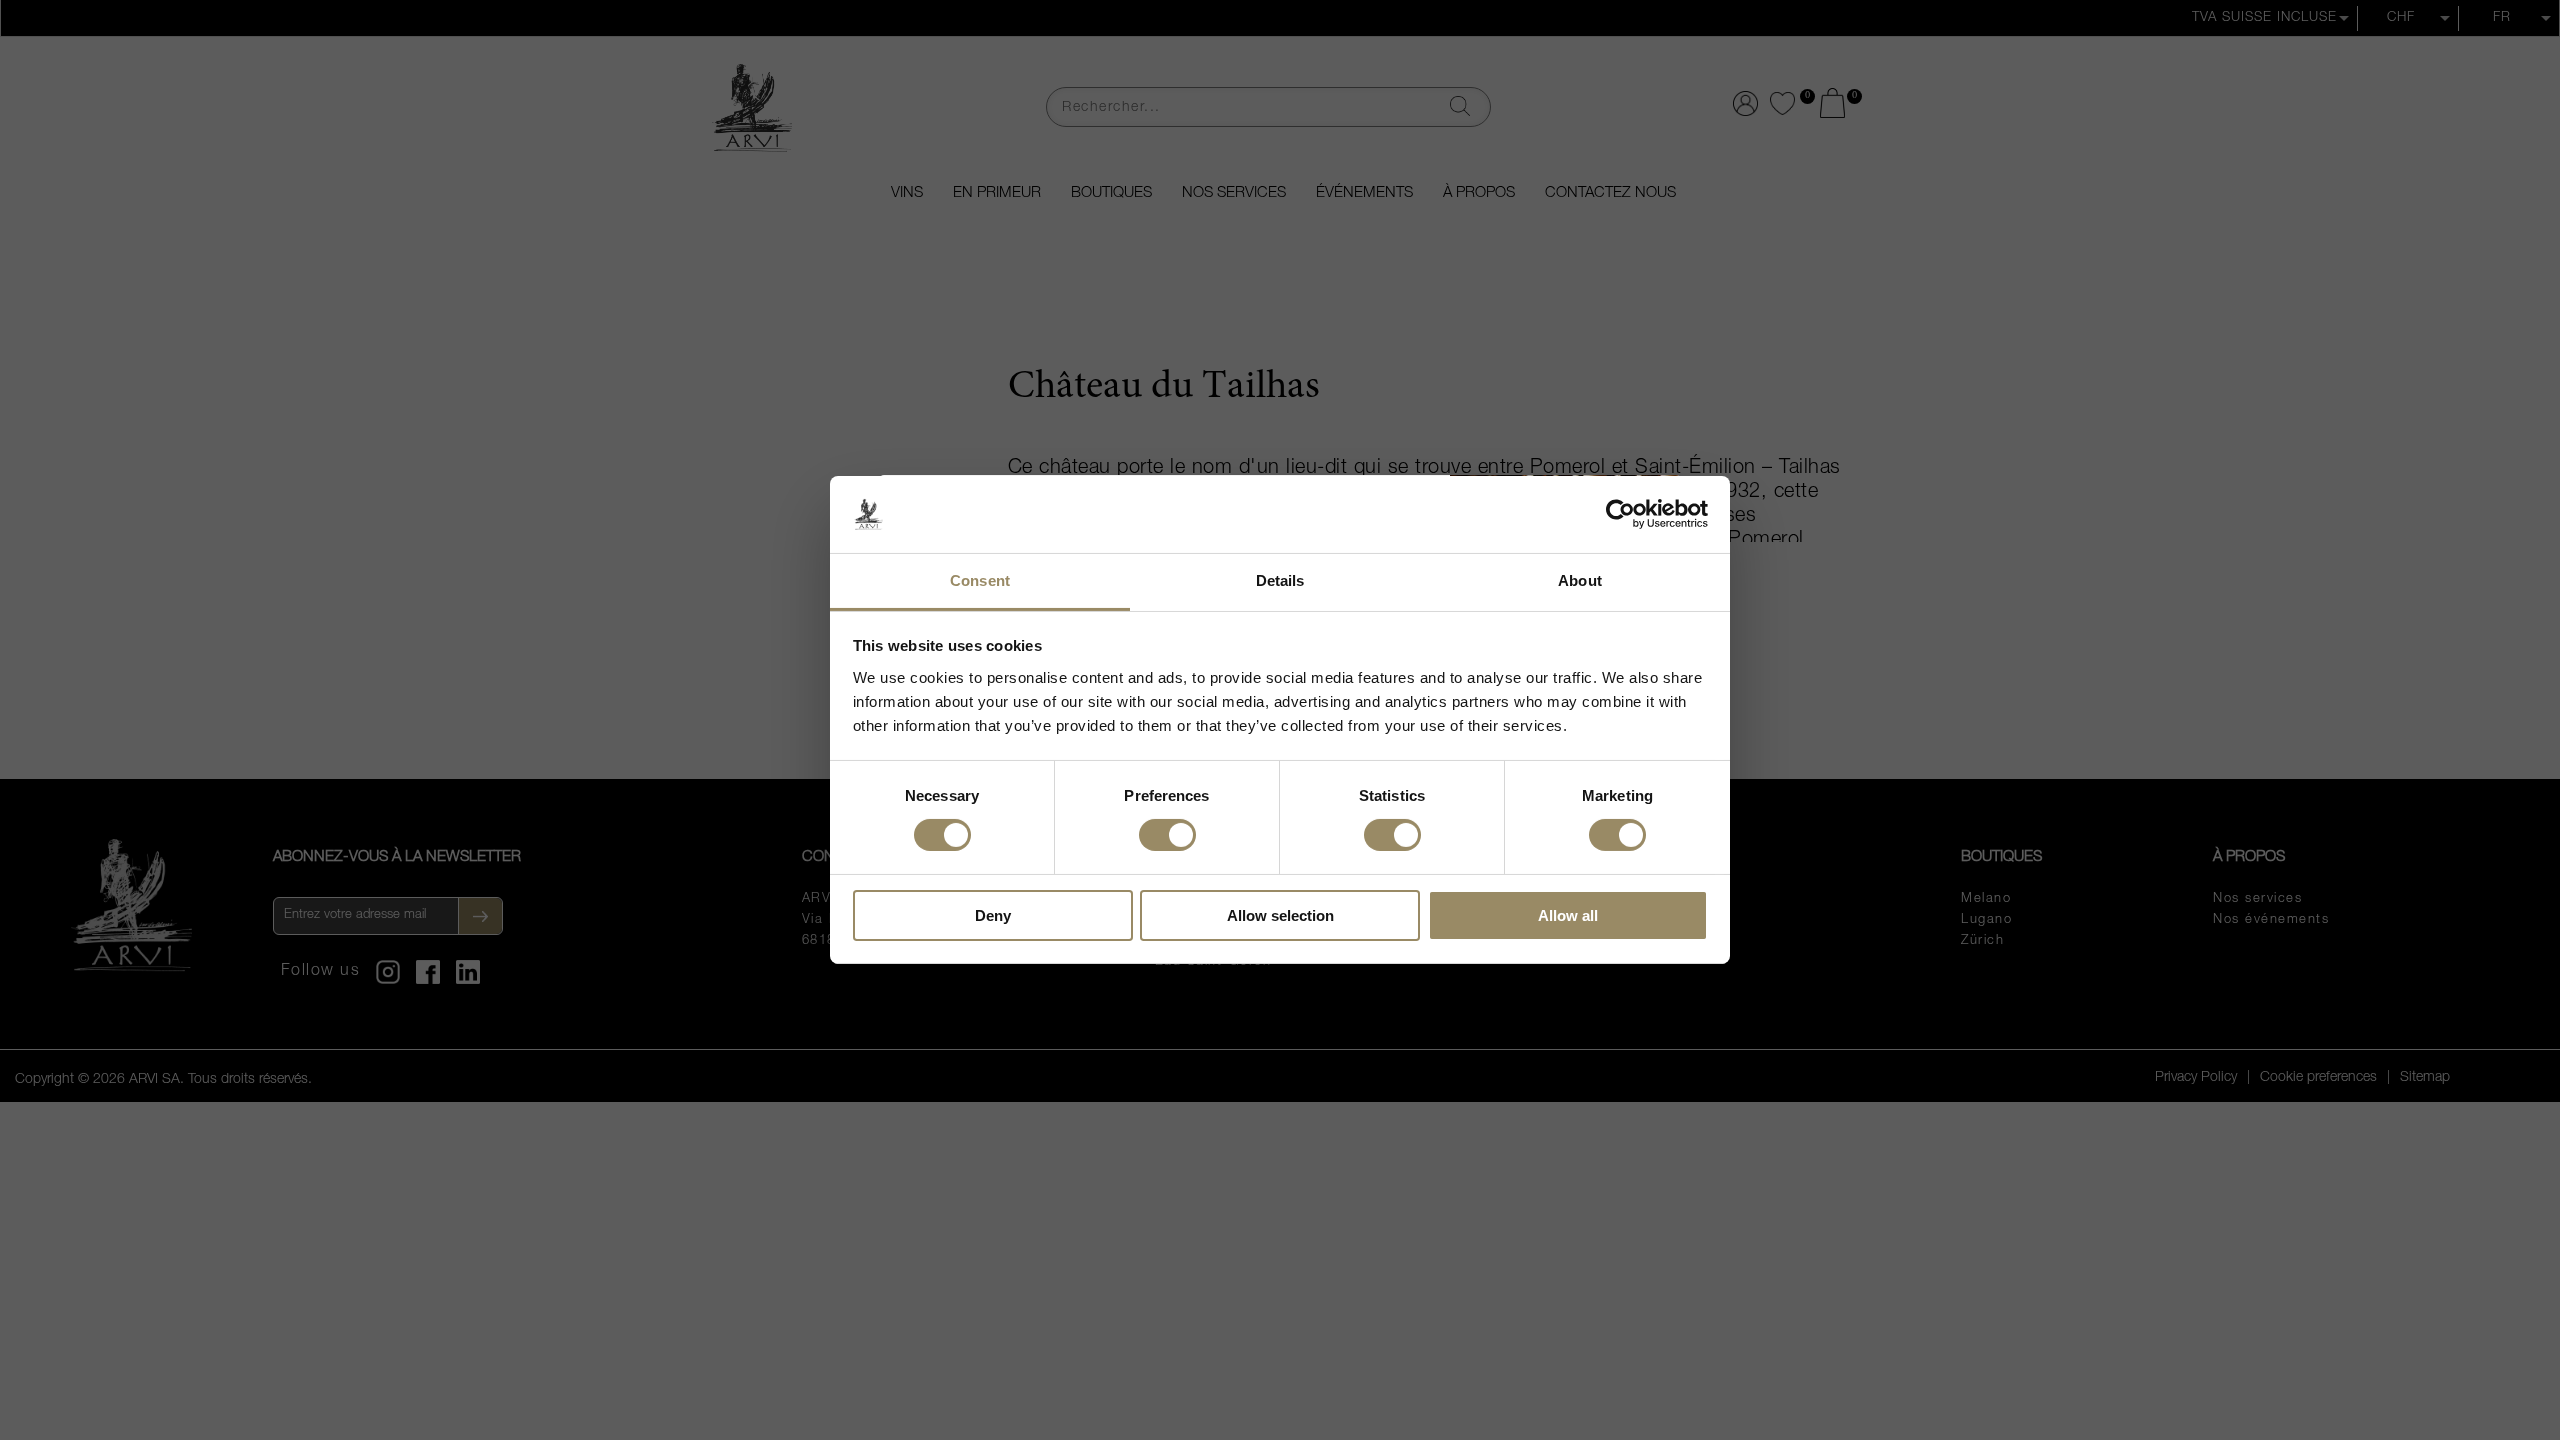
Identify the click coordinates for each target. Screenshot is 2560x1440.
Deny (993, 915)
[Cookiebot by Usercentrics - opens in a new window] (1620, 514)
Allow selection (1280, 915)
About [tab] (1580, 580)
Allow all (1568, 915)
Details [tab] (1280, 580)
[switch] (1167, 834)
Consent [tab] (980, 580)
